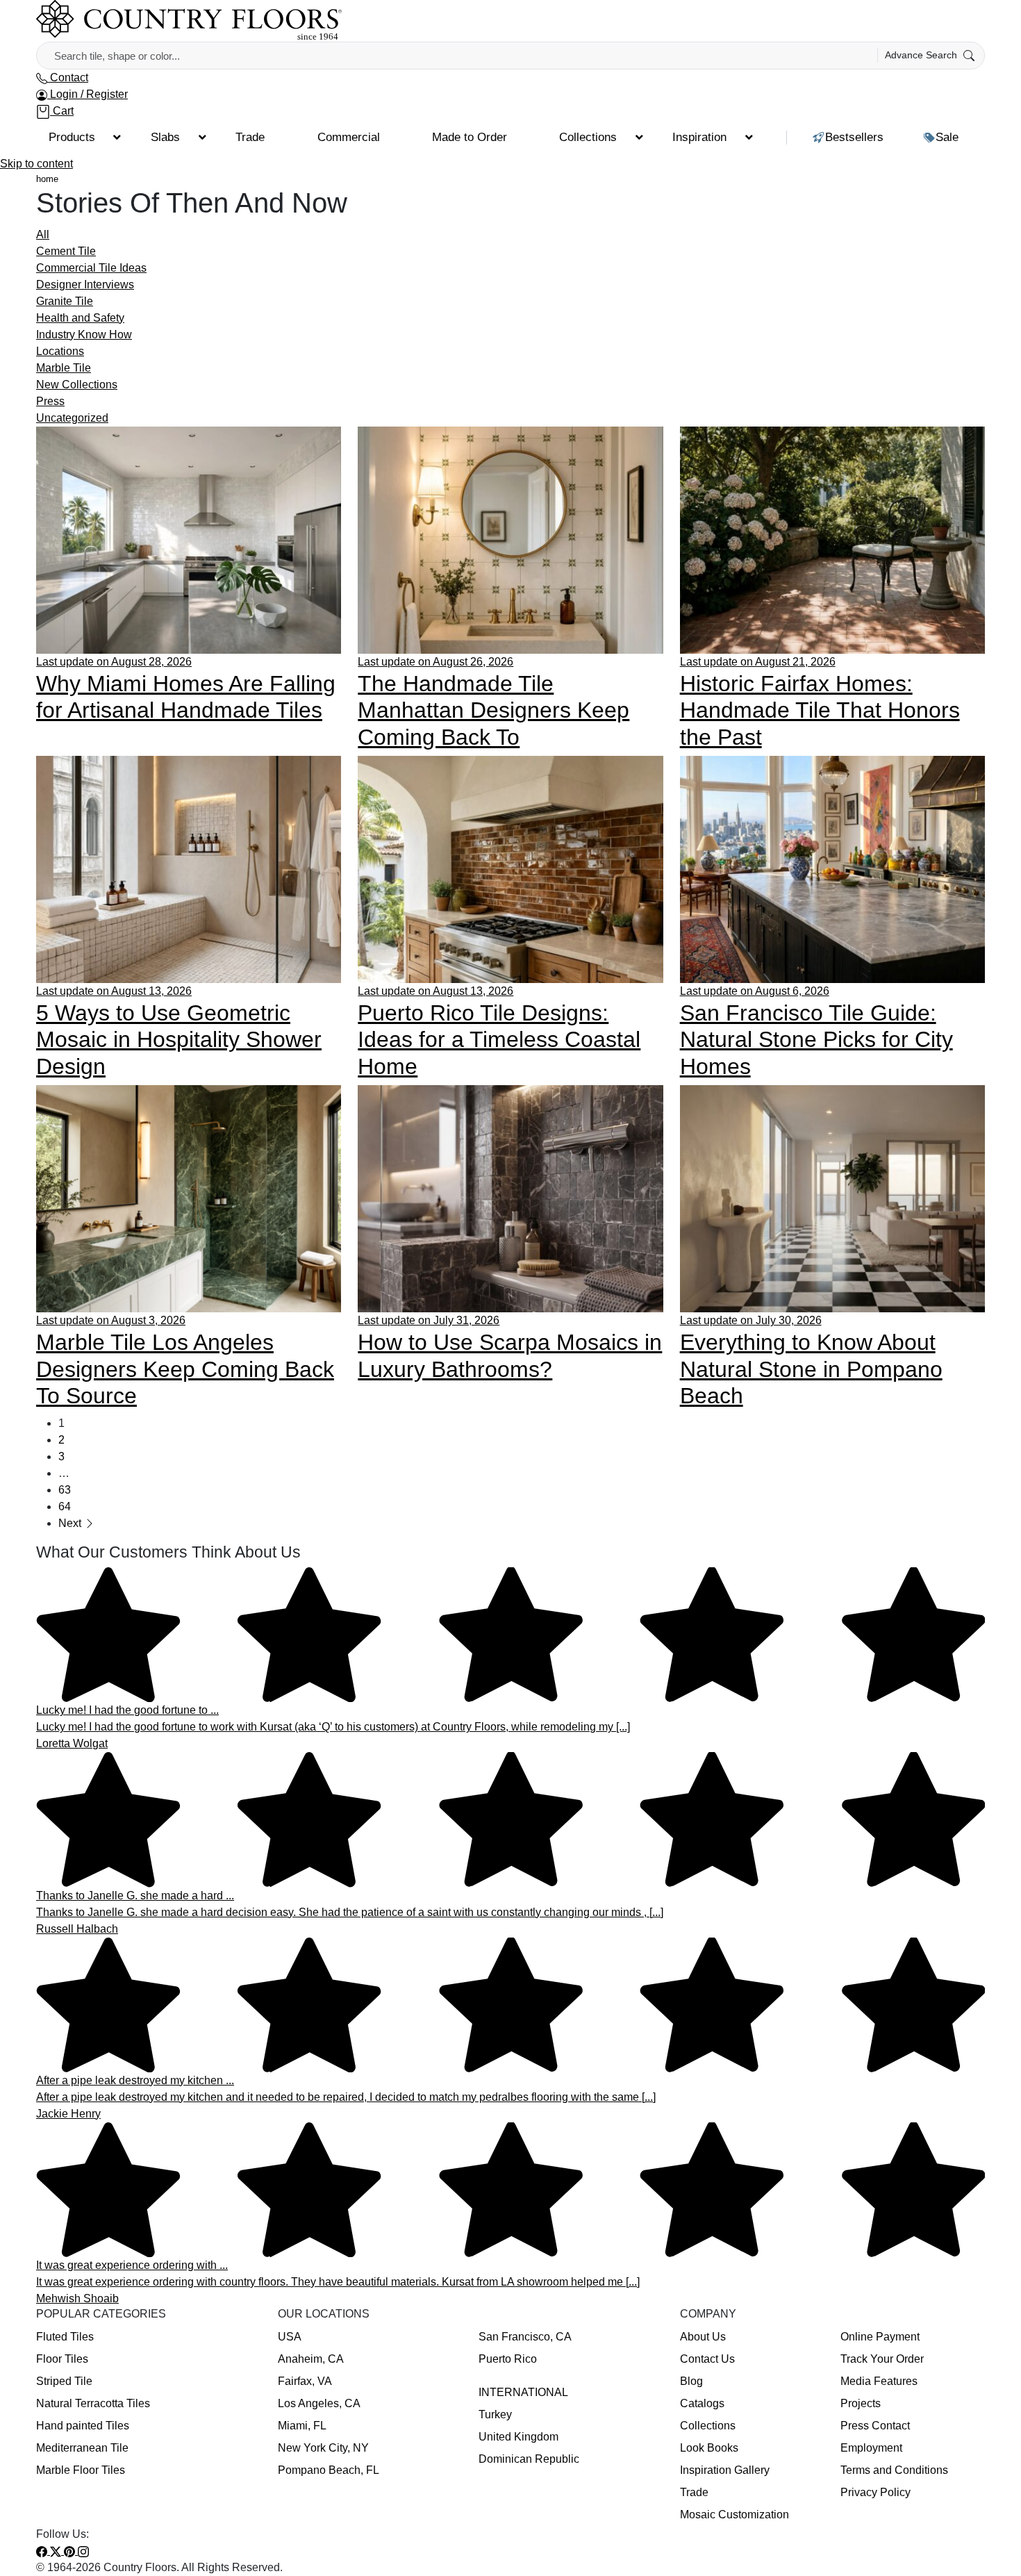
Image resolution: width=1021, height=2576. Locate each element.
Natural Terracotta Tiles (93, 2403)
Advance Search (922, 55)
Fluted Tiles (65, 2337)
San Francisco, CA (525, 2337)
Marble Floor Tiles (81, 2470)
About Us (703, 2337)
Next (71, 1523)
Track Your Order (882, 2359)
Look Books (709, 2448)
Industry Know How (84, 335)
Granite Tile (65, 301)
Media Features (879, 2381)
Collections (708, 2426)
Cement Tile (66, 251)
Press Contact (875, 2426)
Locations (60, 351)
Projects (861, 2403)
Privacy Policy (875, 2492)
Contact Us (707, 2359)
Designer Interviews (85, 284)
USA (290, 2337)
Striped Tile (64, 2381)
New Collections (77, 385)
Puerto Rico (508, 2359)
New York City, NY (323, 2448)
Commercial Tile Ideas (91, 268)
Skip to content (36, 164)
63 (65, 1490)
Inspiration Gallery (725, 2470)
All (43, 234)
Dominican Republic (529, 2459)
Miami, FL (302, 2426)
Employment (871, 2448)
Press (50, 401)
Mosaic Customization (734, 2515)
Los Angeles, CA (319, 2403)
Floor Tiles (62, 2359)
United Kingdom (518, 2437)
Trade (694, 2492)
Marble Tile (64, 368)
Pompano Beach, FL (329, 2470)
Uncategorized (72, 418)
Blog (691, 2381)
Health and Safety (80, 318)
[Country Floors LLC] (189, 20)
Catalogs (702, 2403)
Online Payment (880, 2337)
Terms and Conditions (894, 2470)
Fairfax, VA (305, 2381)
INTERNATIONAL (523, 2392)
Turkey (495, 2414)
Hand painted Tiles (83, 2426)
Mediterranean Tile (82, 2448)
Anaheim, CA (311, 2359)
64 (65, 1506)
